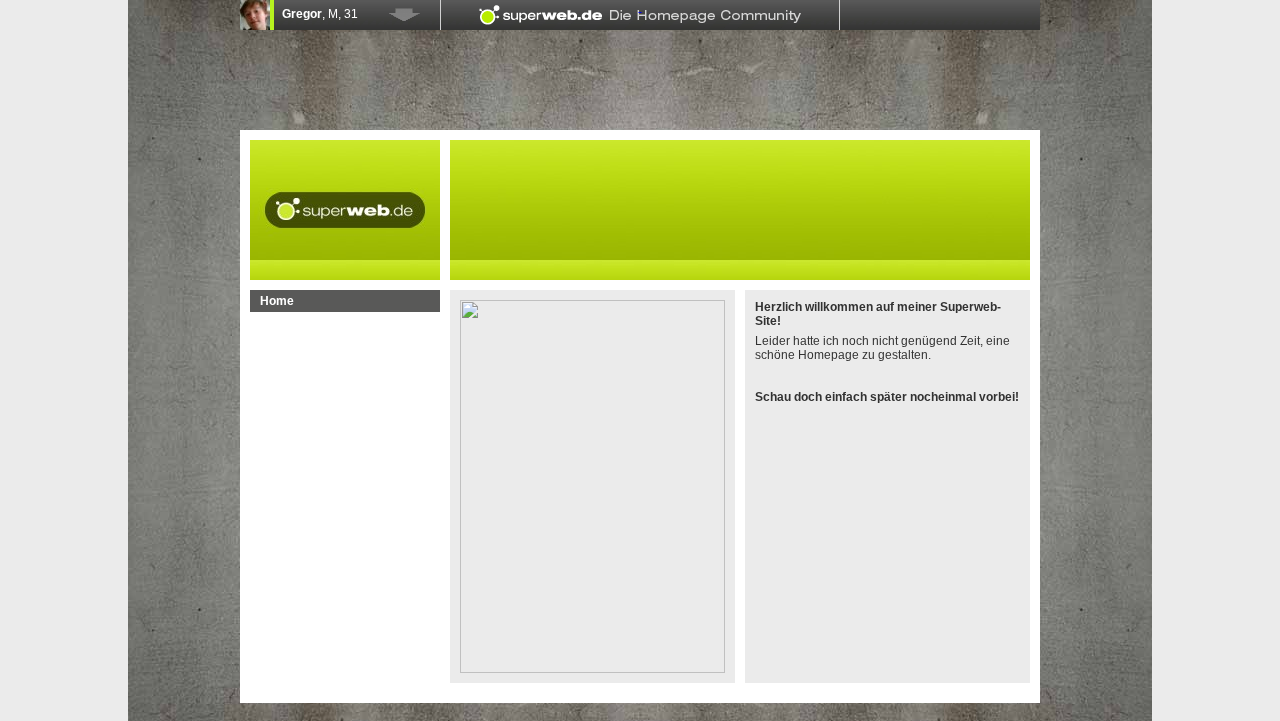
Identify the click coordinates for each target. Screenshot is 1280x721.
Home (277, 301)
